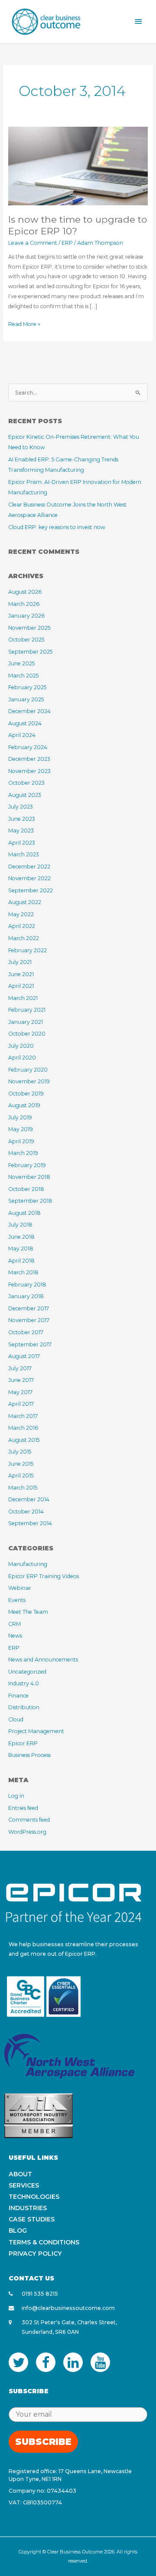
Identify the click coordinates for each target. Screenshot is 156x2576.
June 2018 (21, 1237)
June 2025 (21, 663)
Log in (16, 1796)
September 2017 (30, 1344)
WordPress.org (27, 1832)
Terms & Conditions (44, 2242)
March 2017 (23, 1416)
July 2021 (20, 962)
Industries (28, 2208)
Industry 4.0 (24, 1683)
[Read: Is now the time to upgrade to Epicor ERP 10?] (78, 166)
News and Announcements (43, 1660)
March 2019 (23, 1153)
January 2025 (26, 699)
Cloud (16, 1719)
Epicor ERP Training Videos (44, 1576)
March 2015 (23, 1488)
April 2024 (22, 735)
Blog (18, 2231)
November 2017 (29, 1320)
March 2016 (23, 1428)
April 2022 (22, 926)
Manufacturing (28, 1564)
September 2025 (30, 652)
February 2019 (27, 1165)
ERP (67, 243)
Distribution (24, 1707)
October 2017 (26, 1332)
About (20, 2174)
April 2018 (21, 1261)
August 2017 (24, 1356)
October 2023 (26, 783)
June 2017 (21, 1380)
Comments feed (29, 1820)
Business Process (29, 1755)
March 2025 (23, 676)
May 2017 (20, 1392)
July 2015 (20, 1452)
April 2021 (21, 986)
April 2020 (22, 1058)
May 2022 (21, 914)
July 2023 (21, 807)
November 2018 (29, 1177)
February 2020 (28, 1070)
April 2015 (21, 1476)
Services (24, 2185)
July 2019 (20, 1117)
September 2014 (30, 1523)
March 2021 (23, 998)
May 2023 (21, 831)
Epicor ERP (23, 1743)
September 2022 (31, 890)
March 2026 (24, 604)
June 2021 (21, 974)
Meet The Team (28, 1612)
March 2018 (23, 1272)
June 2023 (22, 819)
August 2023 (25, 795)
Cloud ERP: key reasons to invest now (57, 527)
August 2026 (25, 592)
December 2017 (29, 1308)
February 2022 (28, 950)
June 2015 (21, 1464)
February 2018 (27, 1285)
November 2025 (29, 628)
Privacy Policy (35, 2254)
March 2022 (24, 938)
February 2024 (28, 747)
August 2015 (24, 1440)
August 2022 (25, 902)
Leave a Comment (33, 243)
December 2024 (29, 711)
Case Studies (32, 2219)
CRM (15, 1624)
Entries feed (23, 1808)
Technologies (34, 2197)
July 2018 (20, 1225)
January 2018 (26, 1296)
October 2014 (26, 1512)
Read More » (24, 323)
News (15, 1636)
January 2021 (26, 1022)
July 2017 (20, 1368)
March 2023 (24, 854)
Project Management (36, 1731)
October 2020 (27, 1034)
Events (17, 1600)
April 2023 (22, 843)
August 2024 (25, 723)
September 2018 (30, 1201)
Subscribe (43, 2442)
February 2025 (27, 687)
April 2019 (21, 1141)
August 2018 (24, 1213)
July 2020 (21, 1046)
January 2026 (26, 616)
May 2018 (21, 1249)
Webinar (20, 1588)
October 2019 (26, 1094)
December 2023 (29, 759)
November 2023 (29, 771)
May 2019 (21, 1129)
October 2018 (26, 1189)
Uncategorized (27, 1672)
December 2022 (29, 867)
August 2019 (24, 1105)
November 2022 (29, 878)
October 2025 (26, 640)
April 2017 (21, 1404)
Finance (18, 1696)
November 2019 (29, 1081)
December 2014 (29, 1499)
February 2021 (27, 1010)
